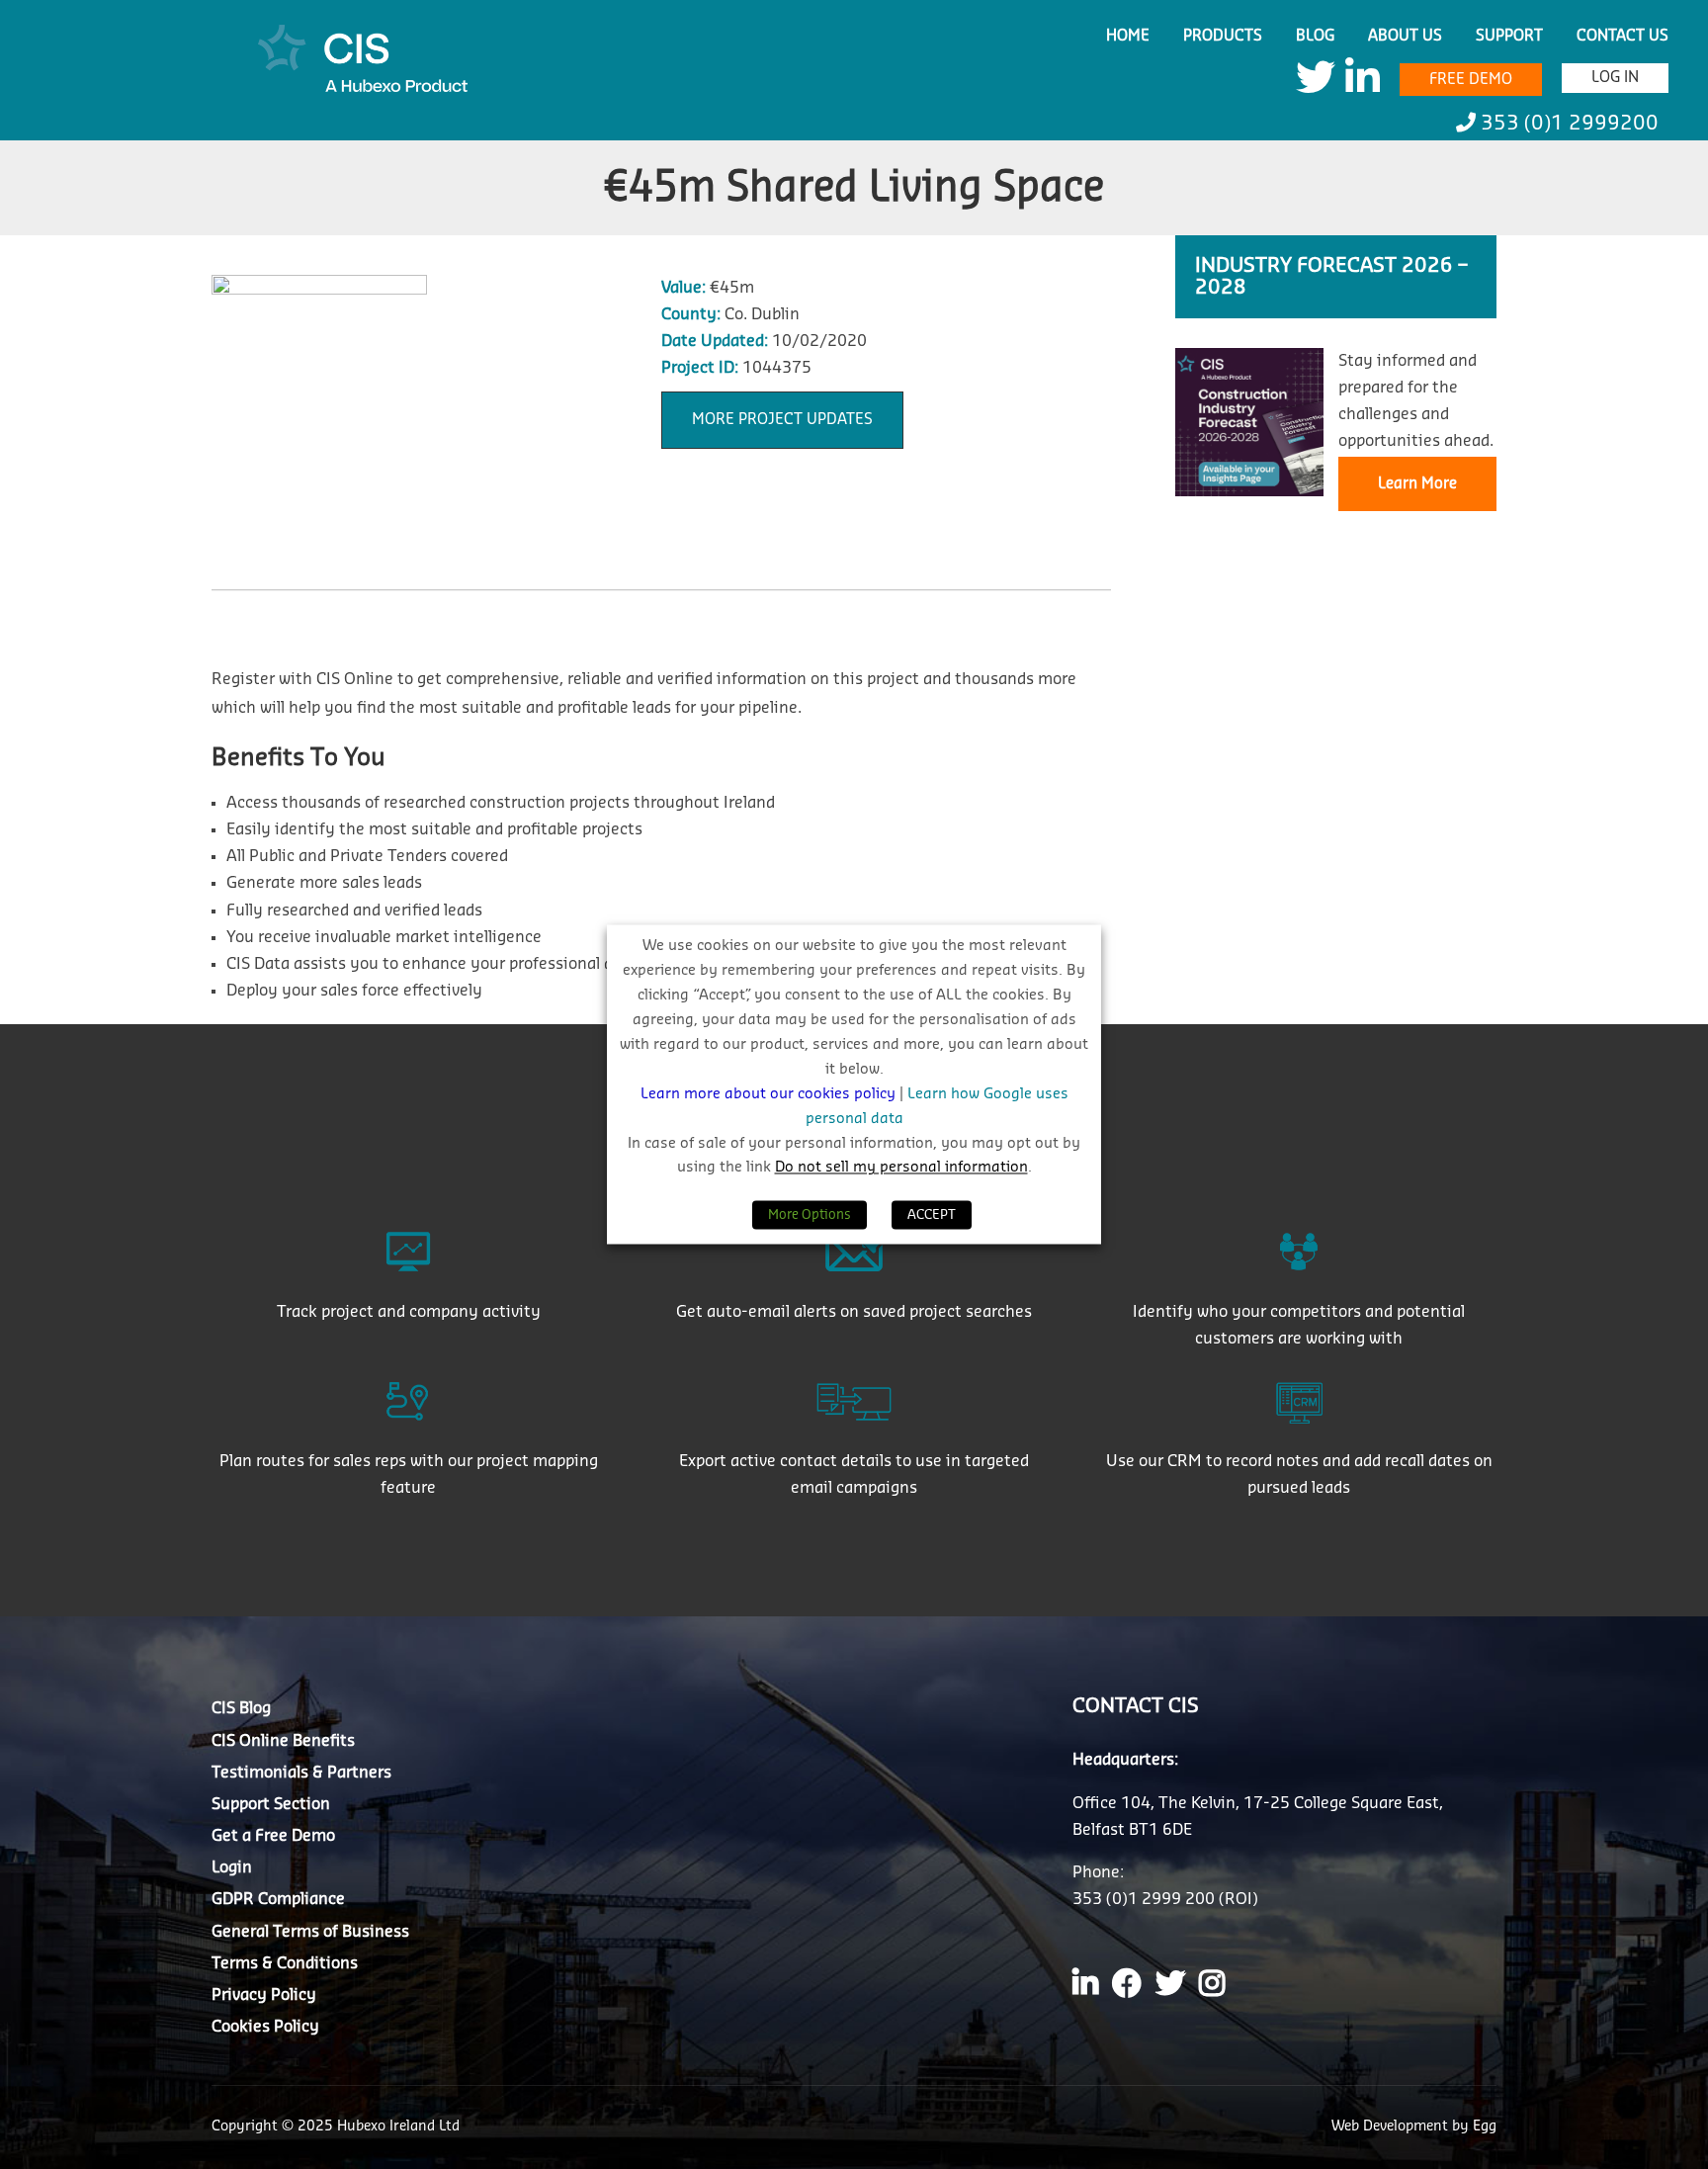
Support (1509, 36)
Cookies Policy (265, 2027)
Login (232, 1867)
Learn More (1417, 484)
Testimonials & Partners (301, 1773)
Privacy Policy (264, 1995)
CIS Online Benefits (283, 1741)
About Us (1405, 36)
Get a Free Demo (273, 1836)
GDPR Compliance (278, 1899)
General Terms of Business (310, 1932)
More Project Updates (782, 420)
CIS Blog (241, 1708)
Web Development (1392, 2126)
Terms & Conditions (285, 1963)
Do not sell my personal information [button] (901, 1168)
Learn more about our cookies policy (770, 1094)
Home (1128, 36)
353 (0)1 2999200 (1567, 124)
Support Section (271, 1804)
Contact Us (1623, 36)
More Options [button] (810, 1215)
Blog (1315, 36)
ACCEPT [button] (932, 1215)
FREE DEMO (1471, 80)
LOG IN (1615, 78)
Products (1223, 36)
